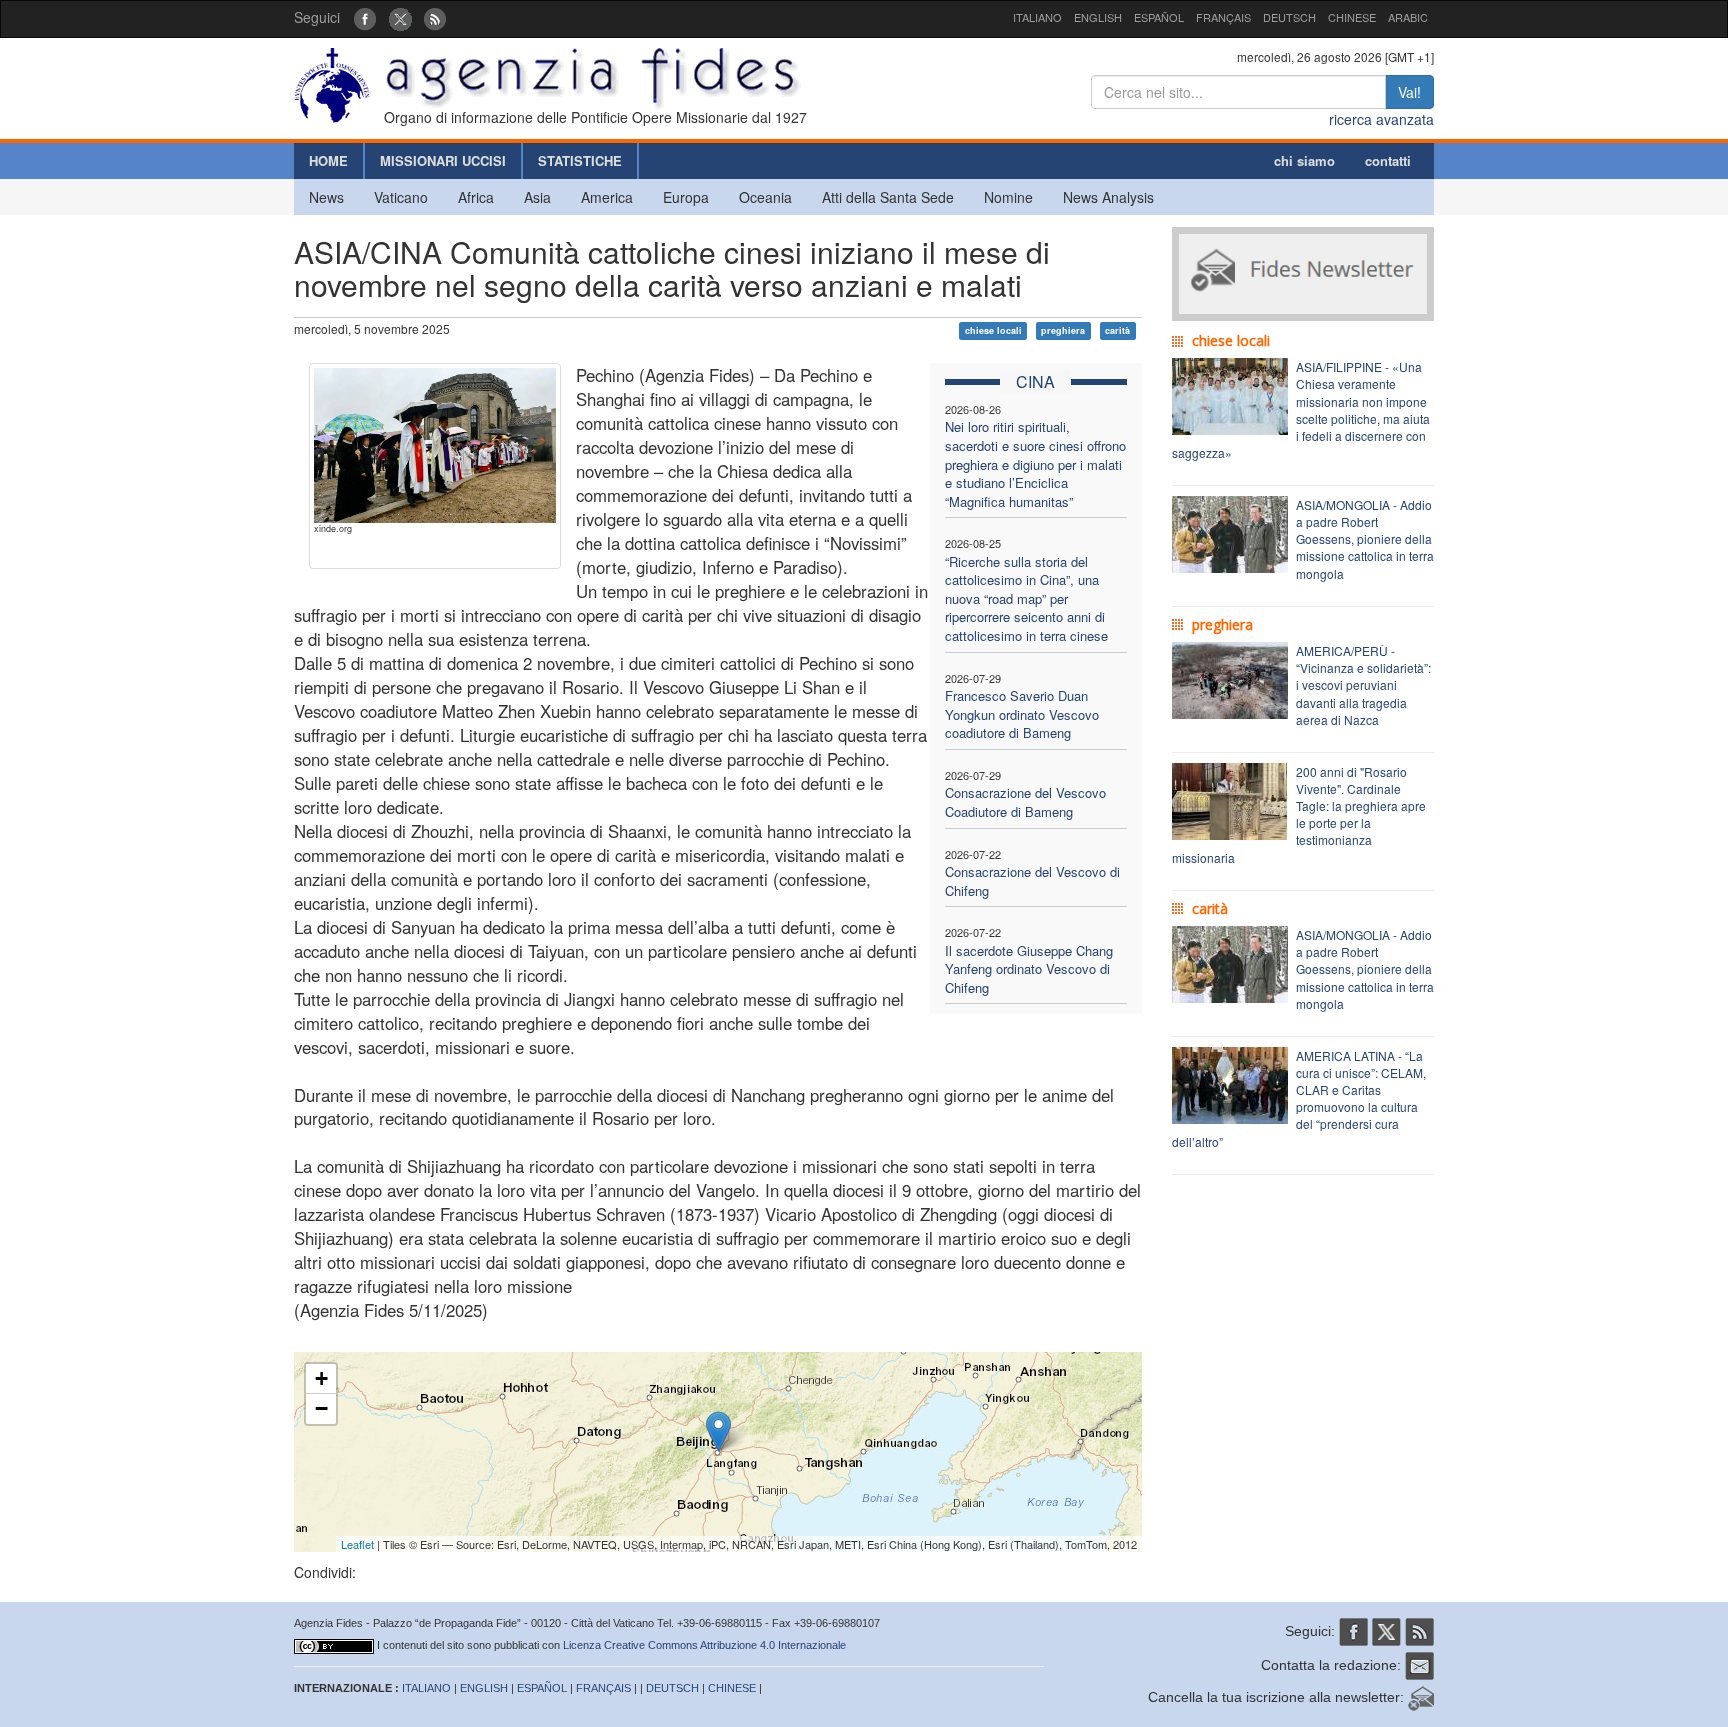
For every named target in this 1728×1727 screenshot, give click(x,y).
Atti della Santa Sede (888, 197)
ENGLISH (1098, 17)
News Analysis (1108, 197)
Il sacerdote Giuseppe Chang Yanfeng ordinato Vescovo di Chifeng (1029, 969)
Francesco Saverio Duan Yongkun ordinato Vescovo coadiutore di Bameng (1022, 714)
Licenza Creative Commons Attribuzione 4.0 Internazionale (704, 1645)
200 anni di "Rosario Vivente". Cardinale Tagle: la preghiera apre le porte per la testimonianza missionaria (1299, 814)
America (607, 197)
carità (1117, 330)
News (326, 197)
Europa (686, 197)
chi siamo (1304, 160)
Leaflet (357, 1544)
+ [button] (321, 1378)
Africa (476, 197)
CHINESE (1352, 17)
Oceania (765, 197)
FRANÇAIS (1223, 17)
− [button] (321, 1408)
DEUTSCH (1289, 17)
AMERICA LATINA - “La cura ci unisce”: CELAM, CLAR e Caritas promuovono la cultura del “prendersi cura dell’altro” (1299, 1098)
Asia (537, 197)
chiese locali (993, 330)
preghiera (1063, 330)
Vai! (1409, 92)
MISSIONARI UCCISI (443, 160)
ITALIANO (1037, 17)
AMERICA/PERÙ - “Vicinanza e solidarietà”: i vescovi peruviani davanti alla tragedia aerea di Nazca (1363, 685)
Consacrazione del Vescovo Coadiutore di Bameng (1025, 802)
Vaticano (401, 197)
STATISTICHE (580, 160)
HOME (328, 160)
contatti (1388, 160)
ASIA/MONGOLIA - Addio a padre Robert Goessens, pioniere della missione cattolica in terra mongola (1365, 539)
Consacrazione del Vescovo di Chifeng (1032, 881)
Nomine (1008, 197)
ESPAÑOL (1159, 17)
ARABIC (1408, 17)
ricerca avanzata (1381, 119)
